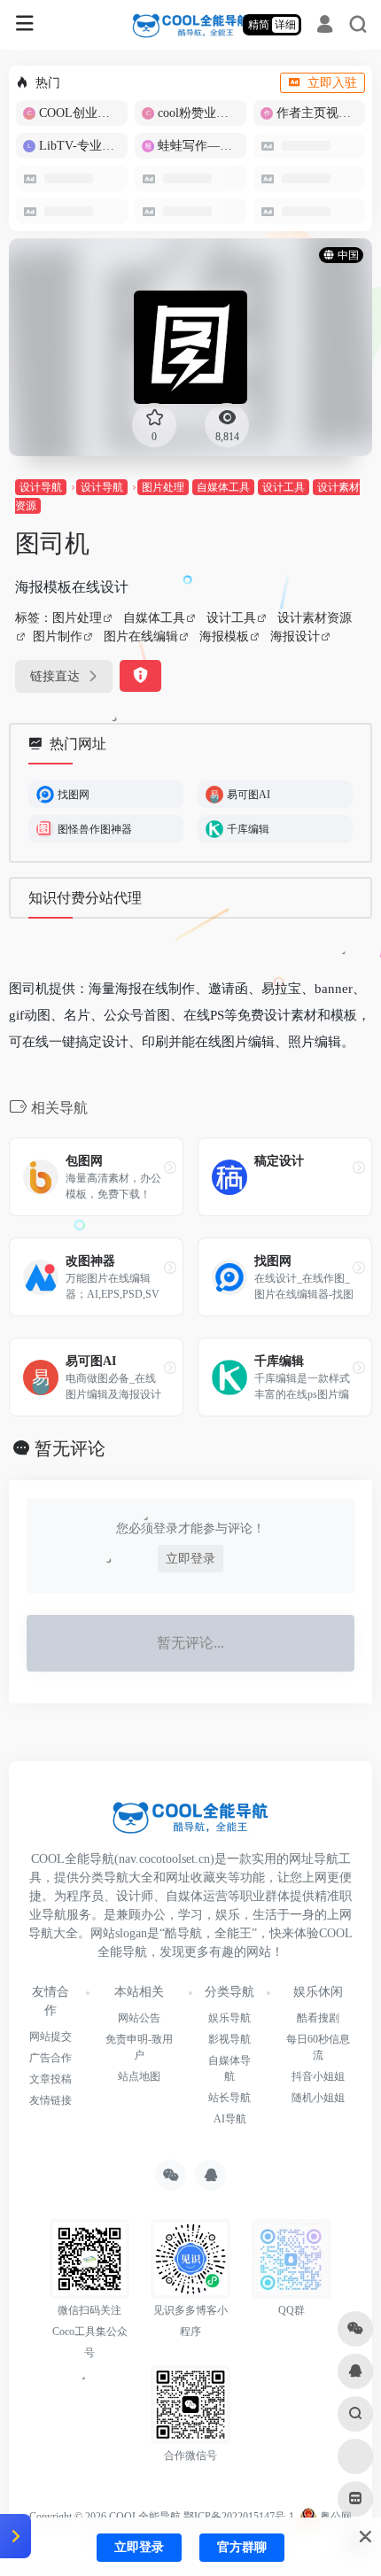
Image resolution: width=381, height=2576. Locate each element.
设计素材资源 (315, 618)
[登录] (325, 27)
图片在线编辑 (141, 636)
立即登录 (190, 1559)
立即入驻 (332, 83)
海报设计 (295, 636)
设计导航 (41, 487)
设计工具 (284, 487)
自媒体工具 (223, 487)
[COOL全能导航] (191, 25)
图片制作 (58, 636)
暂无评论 (70, 1448)
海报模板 (224, 636)
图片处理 (163, 487)
